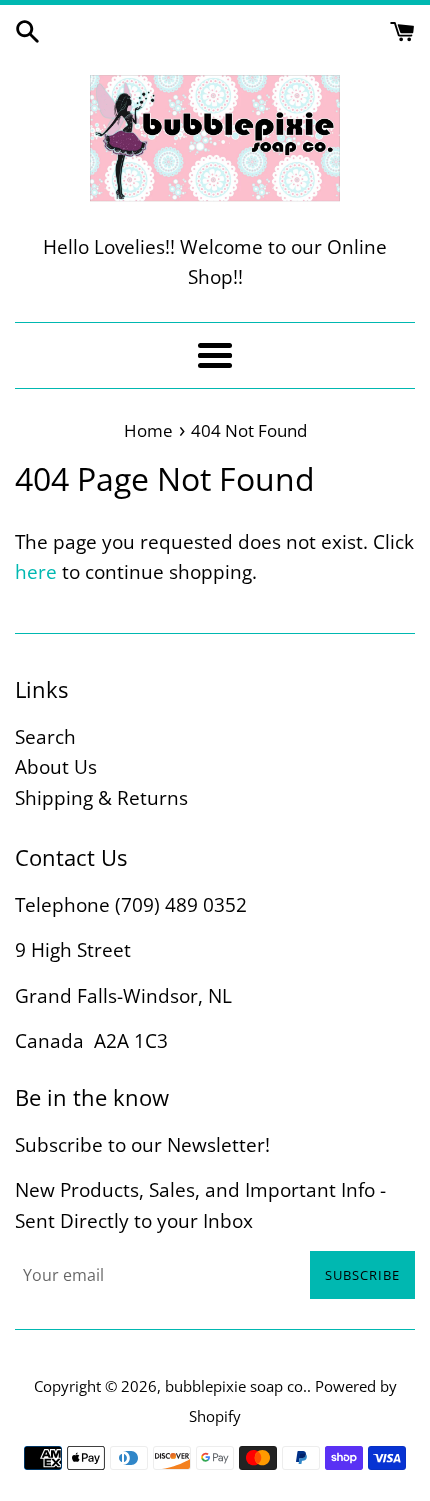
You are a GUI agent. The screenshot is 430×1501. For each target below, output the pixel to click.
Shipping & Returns (101, 798)
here (36, 572)
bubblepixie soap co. (236, 1386)
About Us (56, 767)
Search (45, 737)
